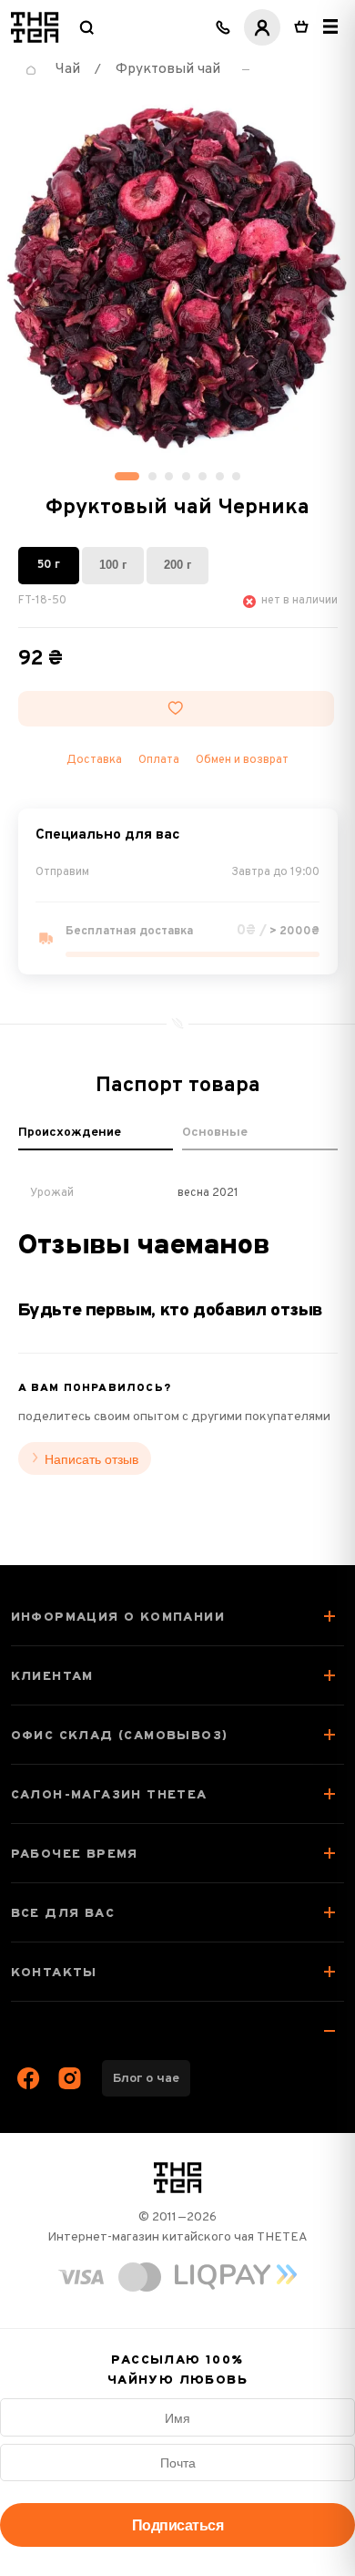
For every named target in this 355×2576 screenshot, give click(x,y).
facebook (29, 2078)
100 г (113, 565)
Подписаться (178, 2525)
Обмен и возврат (242, 760)
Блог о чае (146, 2079)
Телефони (223, 27)
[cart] (301, 27)
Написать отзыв (91, 1459)
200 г (177, 565)
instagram (70, 2078)
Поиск (86, 27)
